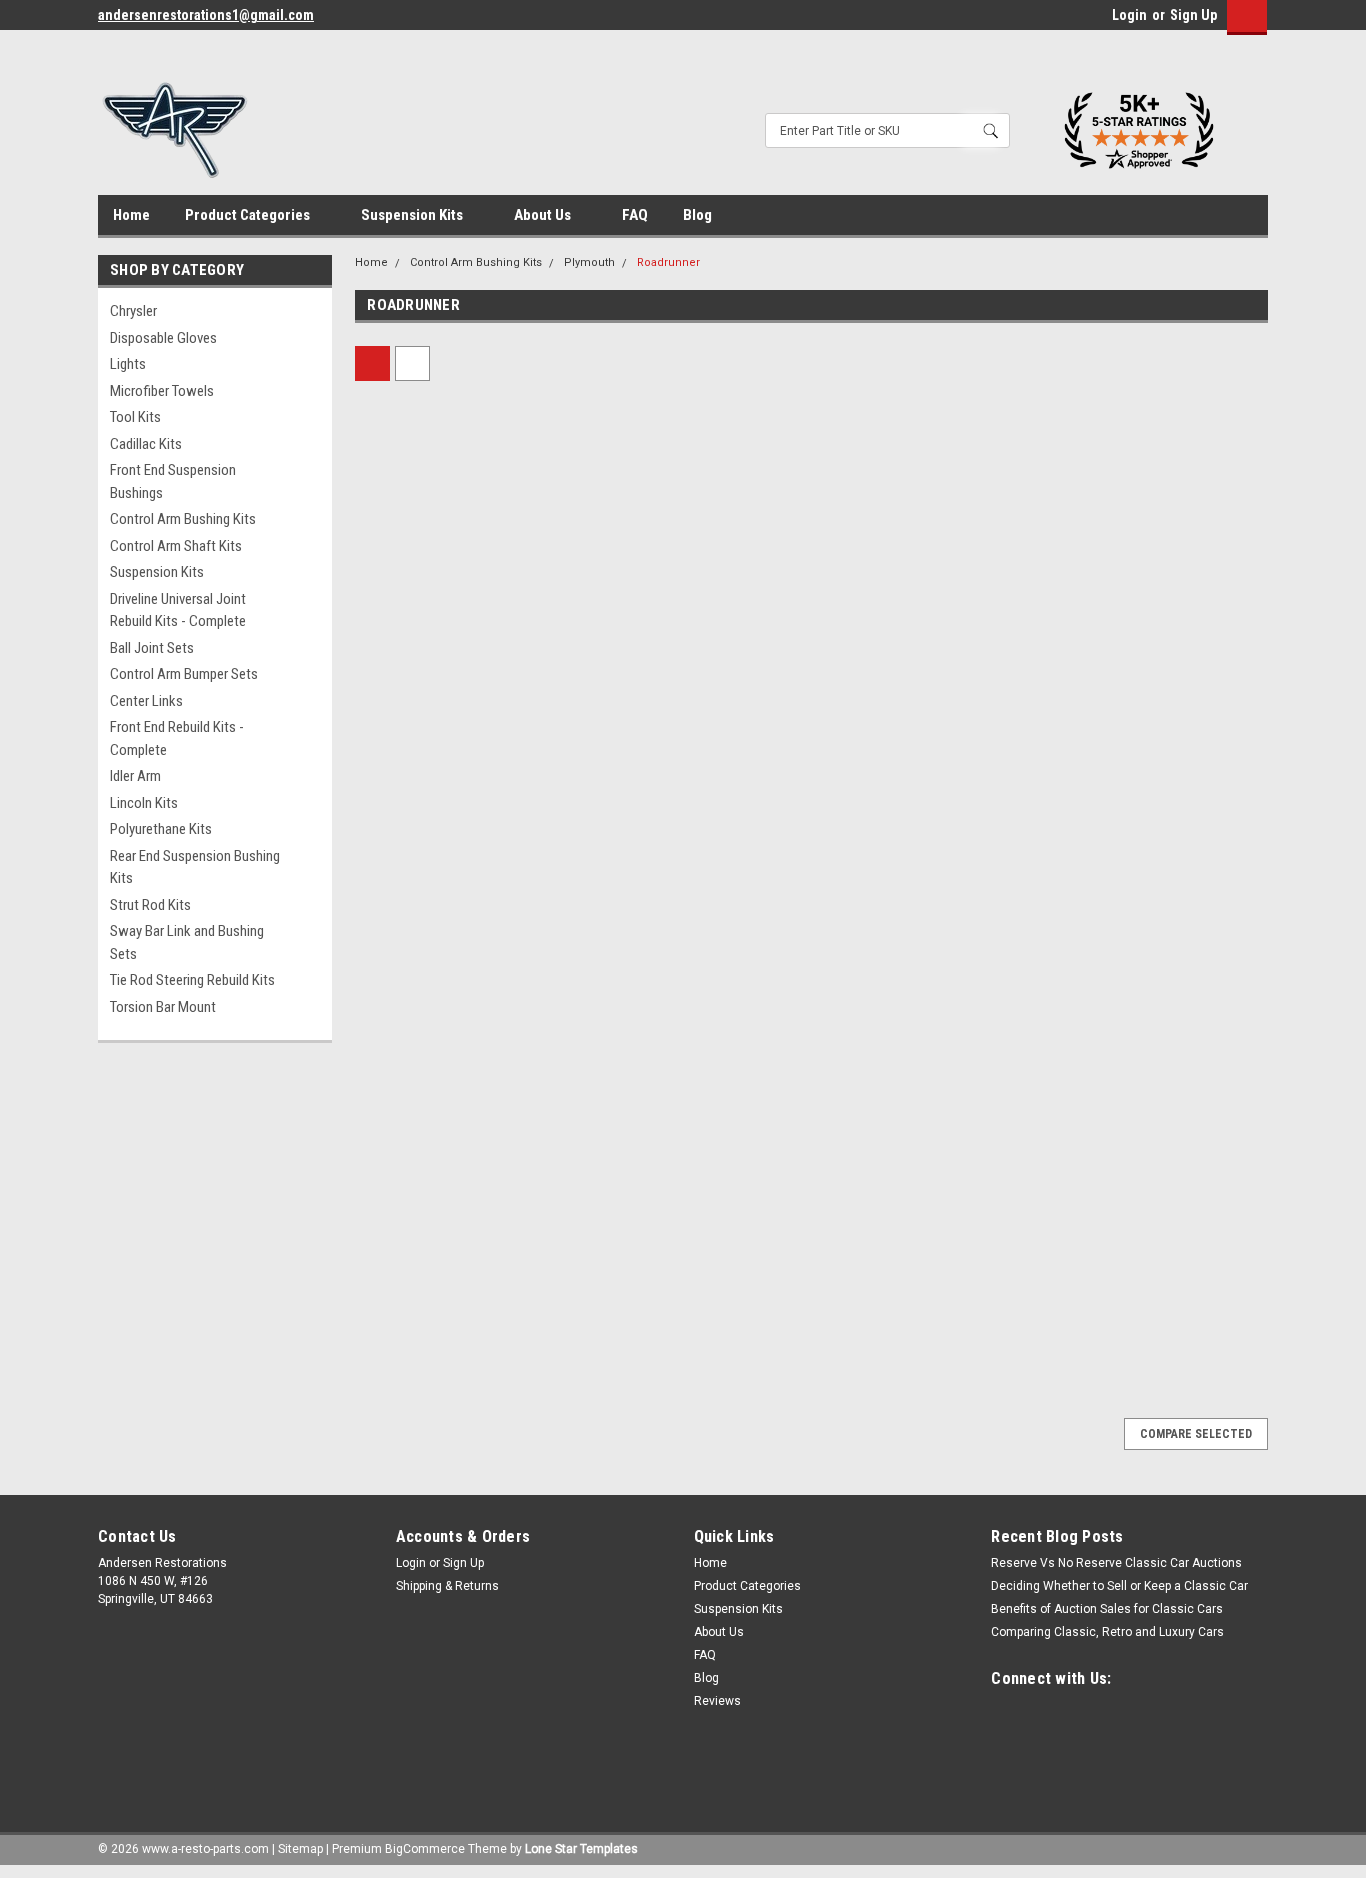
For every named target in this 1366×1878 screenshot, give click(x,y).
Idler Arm (135, 776)
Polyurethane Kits (161, 829)
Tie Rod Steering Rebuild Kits (192, 980)
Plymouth (589, 262)
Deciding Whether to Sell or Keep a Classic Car (1119, 1586)
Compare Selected (1196, 1434)
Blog (697, 215)
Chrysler (133, 311)
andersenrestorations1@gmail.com (206, 15)
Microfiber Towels (162, 391)
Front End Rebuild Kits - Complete (177, 738)
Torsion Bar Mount (163, 1007)
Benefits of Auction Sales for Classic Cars (1107, 1609)
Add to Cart (463, 816)
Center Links (146, 701)
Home (131, 215)
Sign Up (1193, 15)
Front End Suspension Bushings (173, 481)
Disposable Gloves (163, 338)
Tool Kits (135, 417)
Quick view (463, 611)
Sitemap (300, 1849)
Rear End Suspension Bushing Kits (195, 867)
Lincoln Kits (144, 803)
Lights (128, 364)
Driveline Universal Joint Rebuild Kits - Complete (178, 610)
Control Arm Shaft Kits (176, 546)
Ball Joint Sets (152, 648)
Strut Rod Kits (150, 905)
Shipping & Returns (447, 1586)
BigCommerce (425, 1849)
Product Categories (249, 215)
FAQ (635, 215)
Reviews (717, 1701)
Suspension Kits (413, 215)
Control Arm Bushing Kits (183, 519)
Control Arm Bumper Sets (184, 674)
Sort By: (617, 363)
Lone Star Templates (581, 1849)
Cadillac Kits (146, 444)
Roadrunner (668, 262)
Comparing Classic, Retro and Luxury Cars (1107, 1632)
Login (1129, 15)
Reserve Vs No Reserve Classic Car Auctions (1116, 1563)
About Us (544, 215)
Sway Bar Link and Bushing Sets (187, 942)
